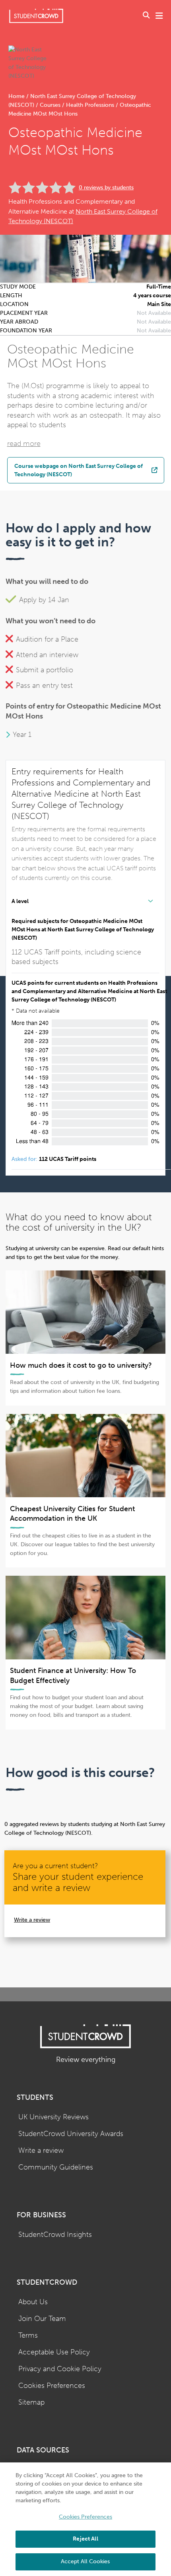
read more (24, 444)
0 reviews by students (106, 188)
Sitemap (31, 2402)
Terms (28, 2335)
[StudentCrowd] (36, 16)
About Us (33, 2302)
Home (17, 96)
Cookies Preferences (52, 2386)
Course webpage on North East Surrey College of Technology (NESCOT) (79, 470)
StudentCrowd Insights (55, 2235)
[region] (85, 2519)
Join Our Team (42, 2319)
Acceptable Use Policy (54, 2352)
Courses (50, 105)
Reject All (85, 2539)
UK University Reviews (53, 2117)
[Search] (146, 16)
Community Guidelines (56, 2167)
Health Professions (90, 105)
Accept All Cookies (85, 2561)
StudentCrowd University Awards (71, 2134)
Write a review (32, 1920)
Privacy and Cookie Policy (60, 2369)
